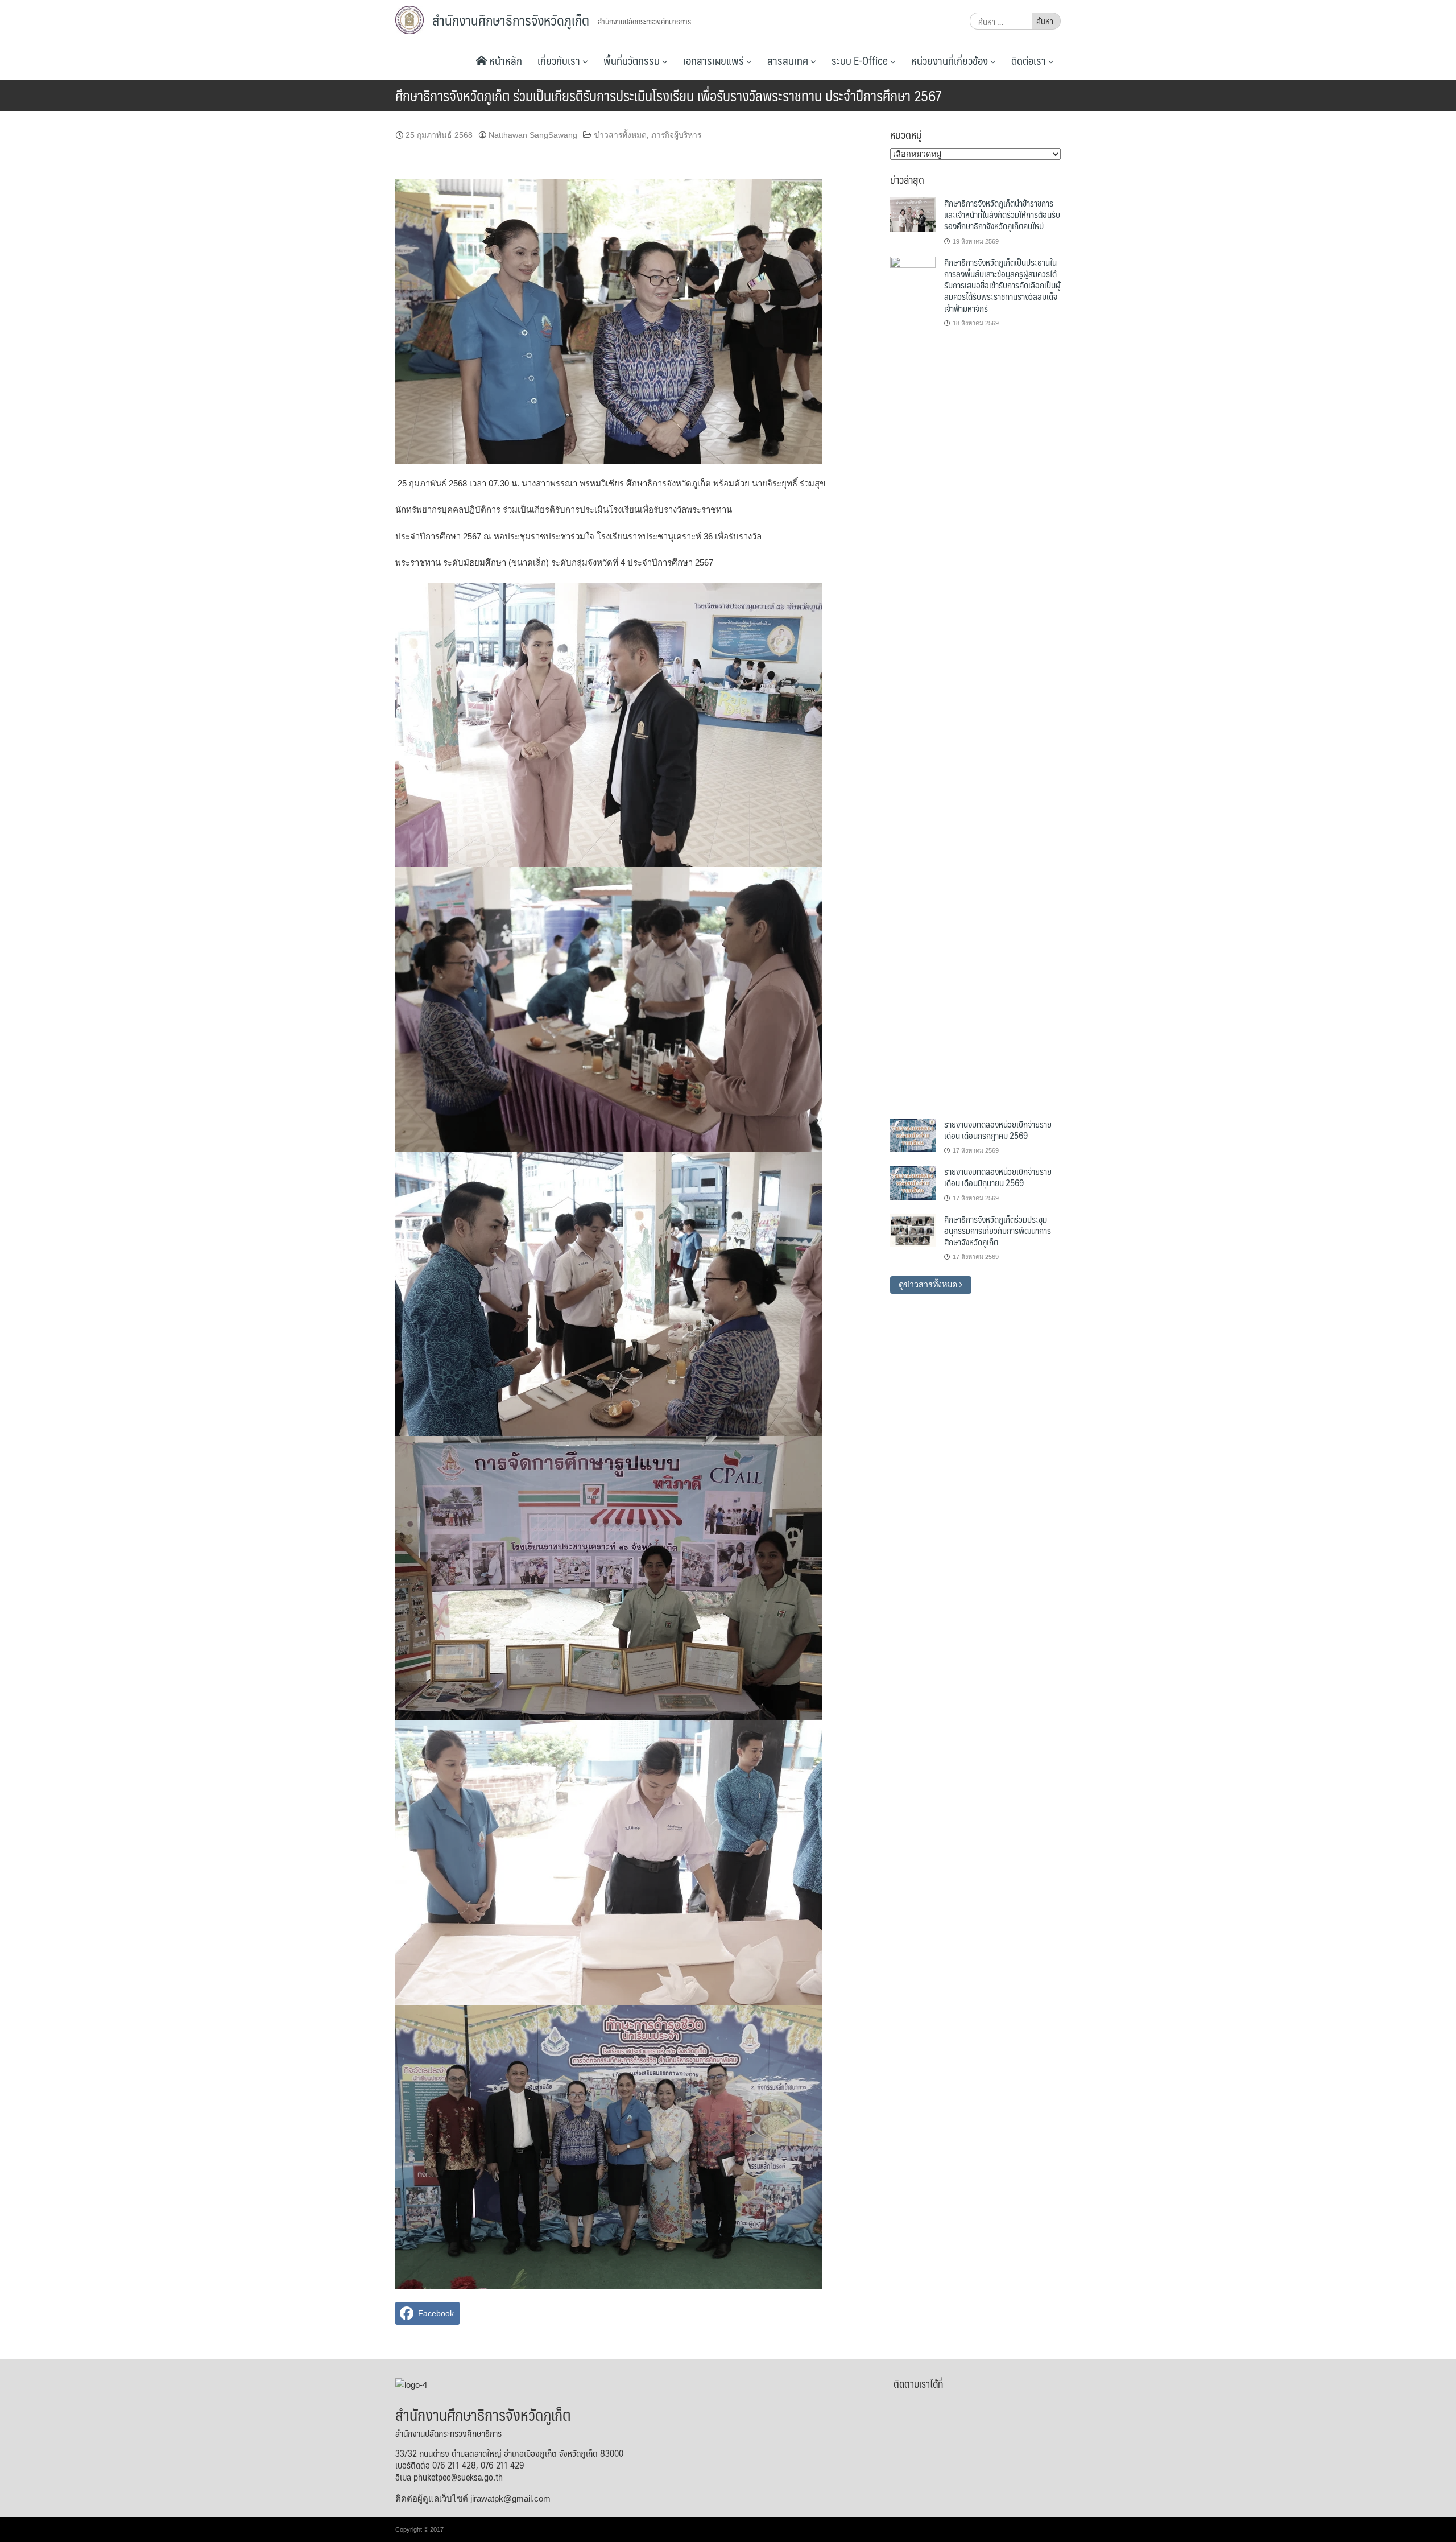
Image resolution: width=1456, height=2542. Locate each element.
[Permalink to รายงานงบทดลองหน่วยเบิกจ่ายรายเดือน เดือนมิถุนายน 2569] (913, 1182)
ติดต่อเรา (1030, 60)
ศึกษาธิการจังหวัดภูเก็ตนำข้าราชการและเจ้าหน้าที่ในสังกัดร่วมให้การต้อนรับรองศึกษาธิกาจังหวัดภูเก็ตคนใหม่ (1002, 214)
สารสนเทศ (789, 60)
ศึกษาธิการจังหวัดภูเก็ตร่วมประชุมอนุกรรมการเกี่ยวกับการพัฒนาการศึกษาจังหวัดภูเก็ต (998, 1231)
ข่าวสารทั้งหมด (620, 135)
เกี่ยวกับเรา (560, 60)
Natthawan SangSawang (533, 135)
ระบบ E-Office (861, 60)
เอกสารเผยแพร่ (715, 60)
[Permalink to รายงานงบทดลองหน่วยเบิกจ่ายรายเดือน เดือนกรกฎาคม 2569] (913, 1134)
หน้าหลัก (504, 60)
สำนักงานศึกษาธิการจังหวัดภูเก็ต (511, 20)
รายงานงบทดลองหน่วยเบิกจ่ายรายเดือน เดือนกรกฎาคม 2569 (998, 1130)
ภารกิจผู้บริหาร (676, 135)
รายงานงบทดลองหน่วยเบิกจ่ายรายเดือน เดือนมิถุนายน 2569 (998, 1177)
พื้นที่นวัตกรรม (633, 60)
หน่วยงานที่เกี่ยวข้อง (951, 60)
